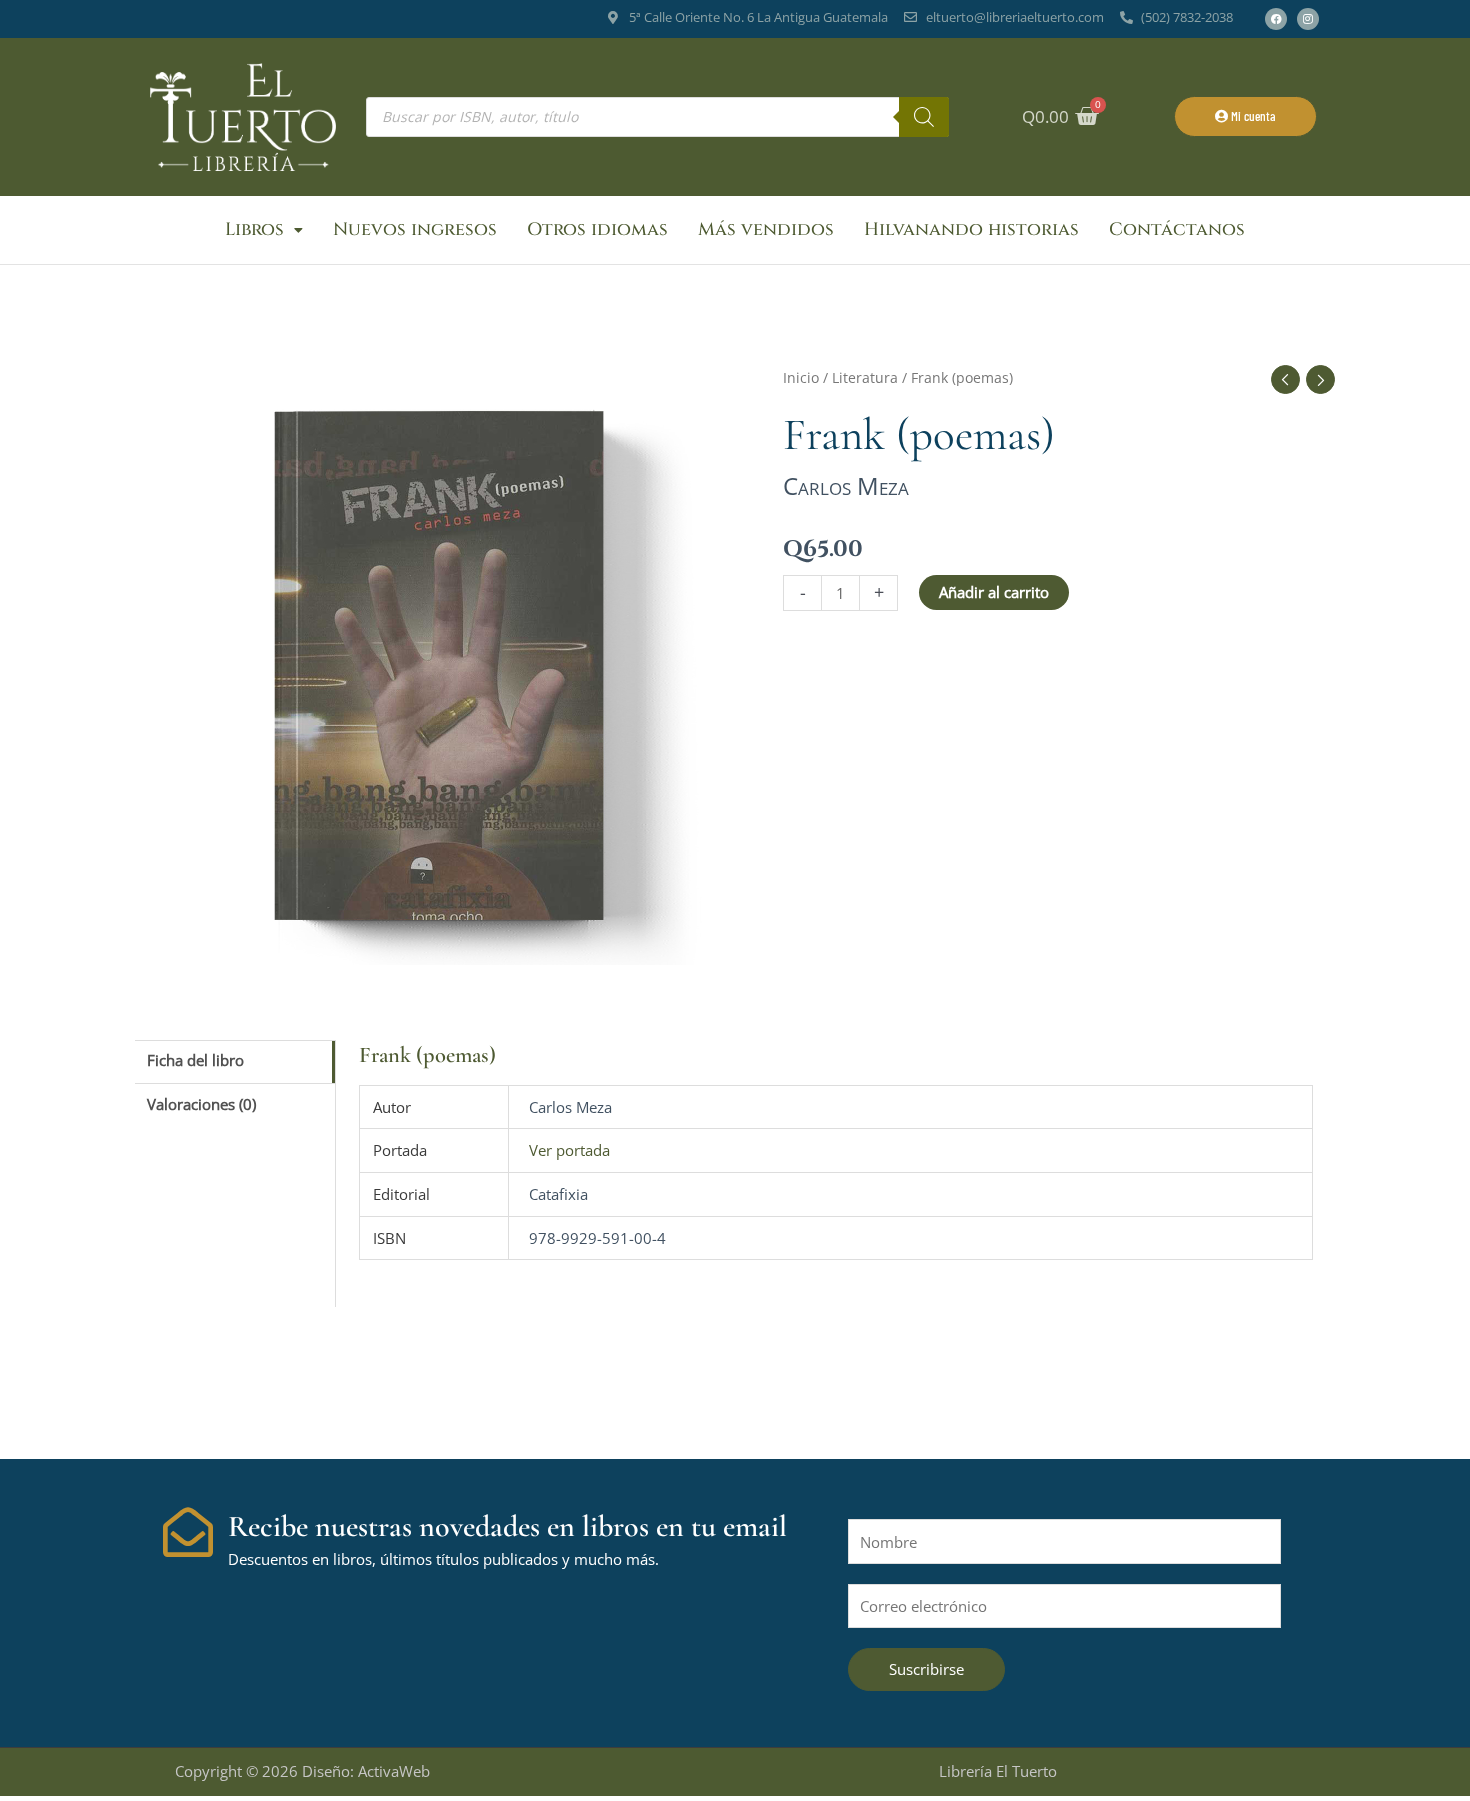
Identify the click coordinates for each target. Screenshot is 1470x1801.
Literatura (865, 377)
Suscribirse (926, 1669)
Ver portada (569, 1150)
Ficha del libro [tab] (195, 1060)
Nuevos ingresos (415, 229)
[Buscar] (924, 117)
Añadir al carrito (994, 592)
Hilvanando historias (971, 229)
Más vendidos (766, 229)
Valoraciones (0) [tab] (201, 1104)
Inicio (801, 377)
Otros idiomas (597, 229)
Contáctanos (1177, 229)
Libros (254, 229)
